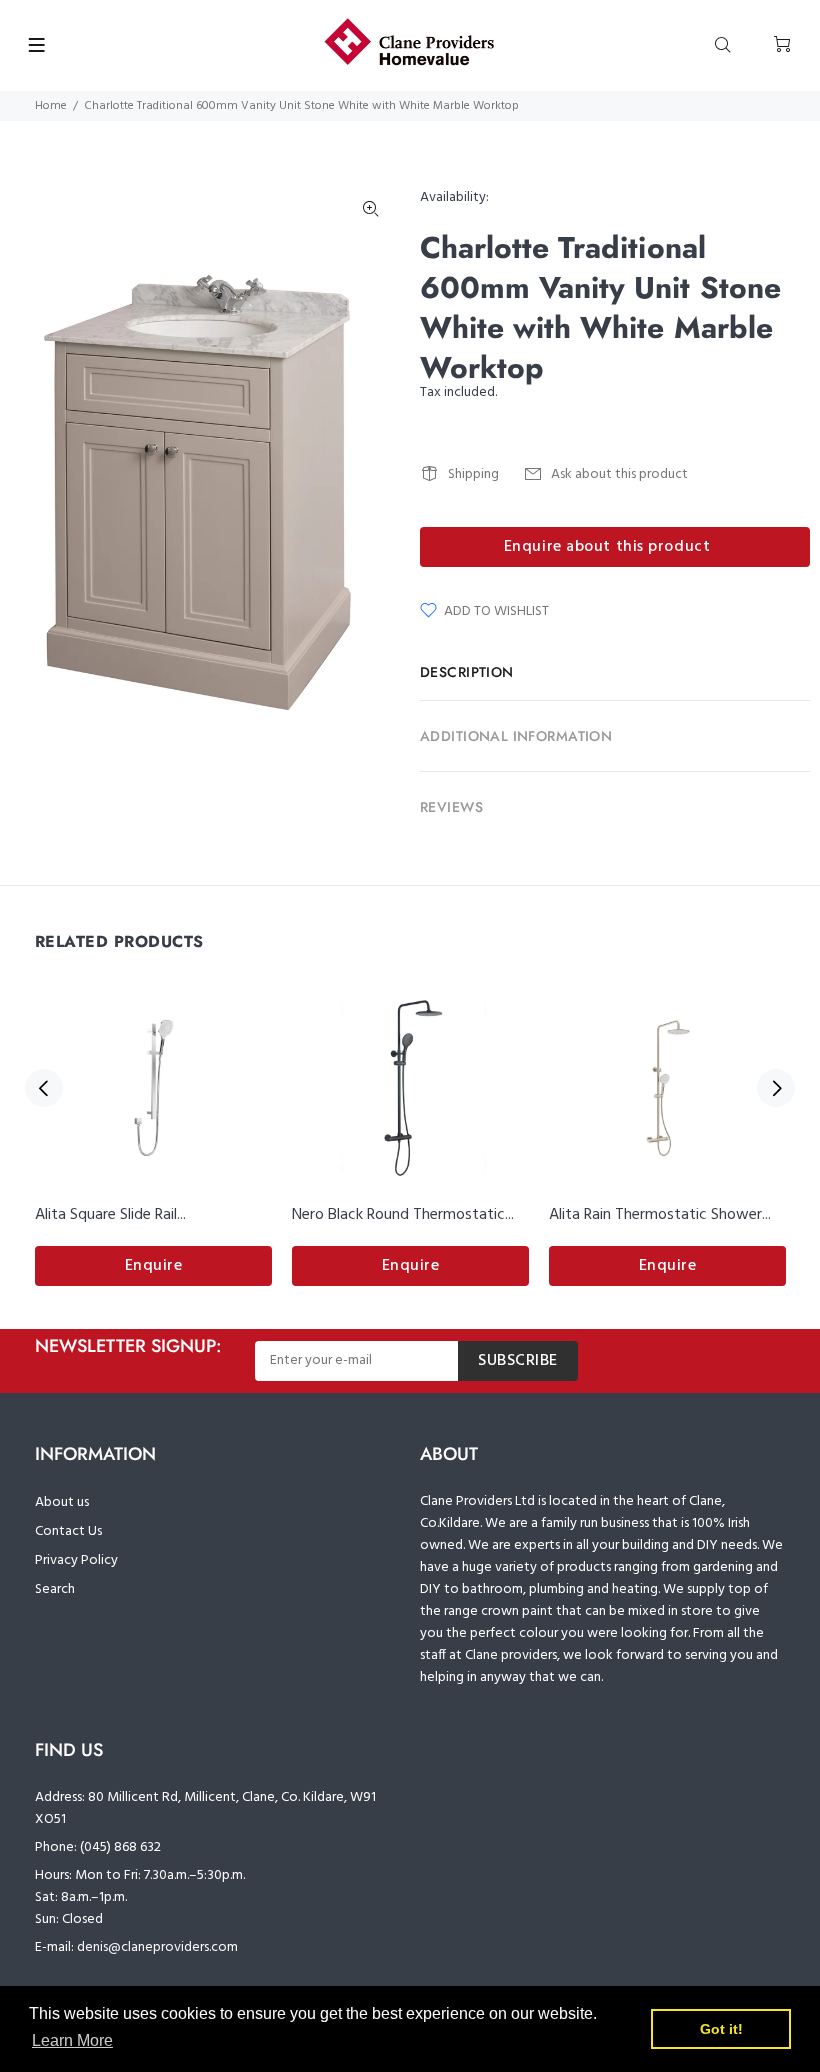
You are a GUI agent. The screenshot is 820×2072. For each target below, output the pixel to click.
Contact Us (68, 1531)
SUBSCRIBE (518, 1361)
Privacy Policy (76, 1560)
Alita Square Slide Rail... (110, 1215)
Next (776, 1088)
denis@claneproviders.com (157, 1947)
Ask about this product (619, 474)
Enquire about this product (607, 547)
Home (51, 106)
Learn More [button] (72, 2040)
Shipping (473, 474)
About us (62, 1502)
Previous (44, 1088)
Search (55, 1589)
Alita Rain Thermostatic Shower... (660, 1215)
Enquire (154, 1266)
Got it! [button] (721, 2029)
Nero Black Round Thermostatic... (403, 1215)
